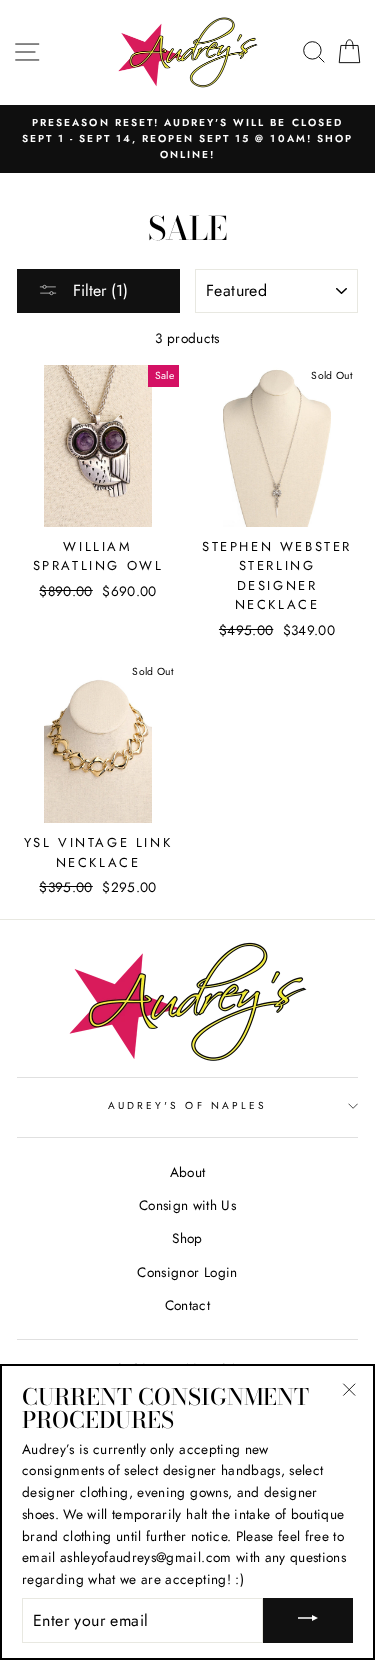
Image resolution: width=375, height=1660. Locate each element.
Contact (187, 1305)
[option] (187, 139)
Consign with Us (187, 1205)
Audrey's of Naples (187, 1105)
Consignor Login (187, 1272)
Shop (187, 1238)
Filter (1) (98, 290)
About (188, 1172)
